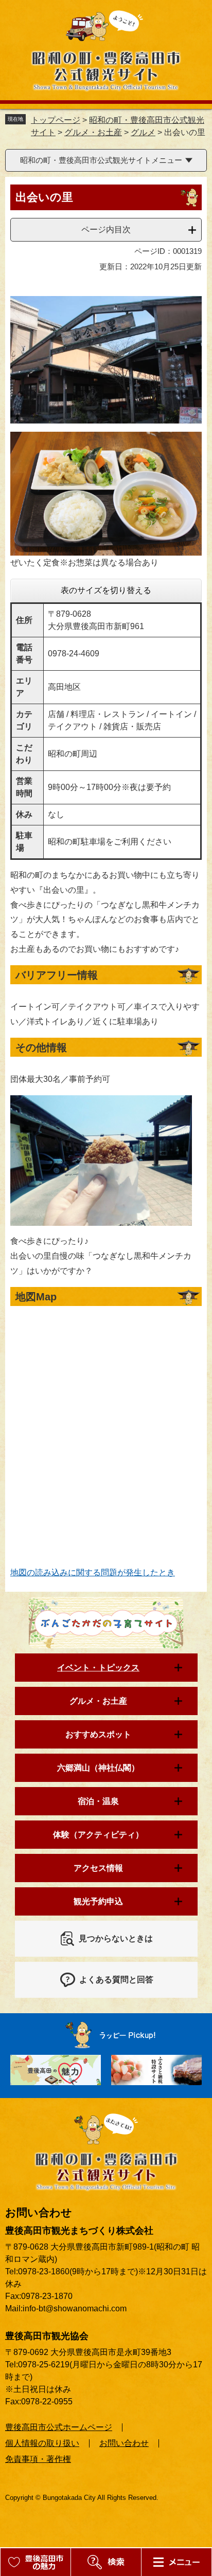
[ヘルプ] (176, 2562)
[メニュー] (106, 2562)
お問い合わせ (124, 2443)
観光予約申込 (98, 1901)
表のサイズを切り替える (106, 590)
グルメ (143, 132)
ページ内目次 (106, 229)
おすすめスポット (98, 1734)
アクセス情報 (98, 1868)
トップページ (56, 120)
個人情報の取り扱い (42, 2443)
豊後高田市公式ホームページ (59, 2427)
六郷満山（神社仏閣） (98, 1768)
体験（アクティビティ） (98, 1835)
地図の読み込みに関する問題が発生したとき (93, 1572)
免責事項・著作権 (38, 2459)
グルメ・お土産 (93, 132)
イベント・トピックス (98, 1668)
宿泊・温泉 (98, 1801)
